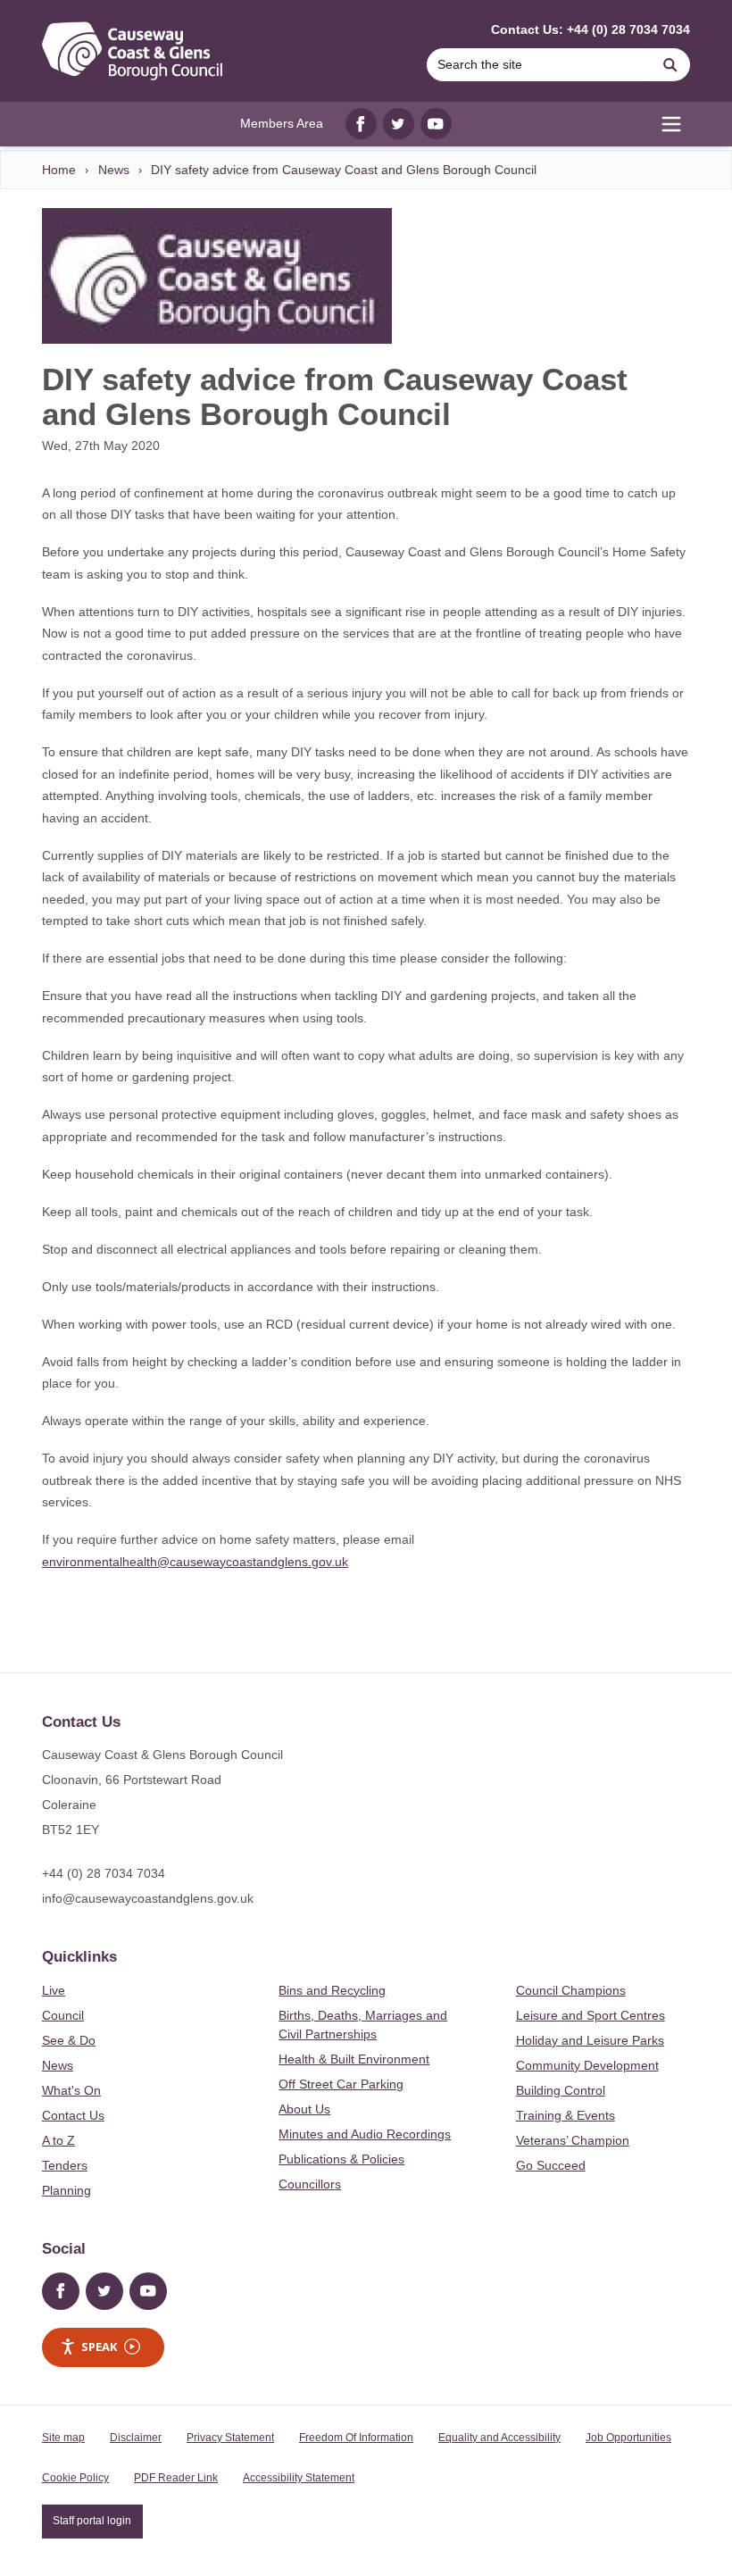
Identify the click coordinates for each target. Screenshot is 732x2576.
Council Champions (571, 1990)
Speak (99, 2347)
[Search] (670, 65)
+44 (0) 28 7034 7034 (104, 1873)
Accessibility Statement (299, 2478)
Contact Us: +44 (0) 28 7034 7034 (591, 29)
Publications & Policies (341, 2159)
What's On (71, 2090)
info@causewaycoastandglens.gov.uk (148, 1898)
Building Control (561, 2090)
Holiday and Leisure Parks (590, 2040)
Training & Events (566, 2115)
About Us (304, 2109)
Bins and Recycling (332, 1990)
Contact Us (73, 2115)
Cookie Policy (75, 2478)
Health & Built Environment (354, 2059)
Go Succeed (551, 2165)
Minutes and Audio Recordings (365, 2134)
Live (54, 1990)
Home (59, 170)
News (114, 170)
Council (63, 2015)
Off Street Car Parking (341, 2084)
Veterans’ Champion (573, 2140)
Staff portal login (92, 2521)
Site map (63, 2438)
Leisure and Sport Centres (591, 2015)
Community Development (587, 2065)
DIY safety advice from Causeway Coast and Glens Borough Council (344, 170)
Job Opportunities (628, 2438)
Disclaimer (136, 2438)
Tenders (65, 2165)
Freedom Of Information (356, 2438)
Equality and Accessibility (499, 2438)
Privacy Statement (230, 2438)
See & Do (69, 2040)
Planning (67, 2190)
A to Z (58, 2140)
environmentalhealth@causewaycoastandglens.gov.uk (195, 1562)
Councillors (310, 2184)
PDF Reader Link (176, 2478)
